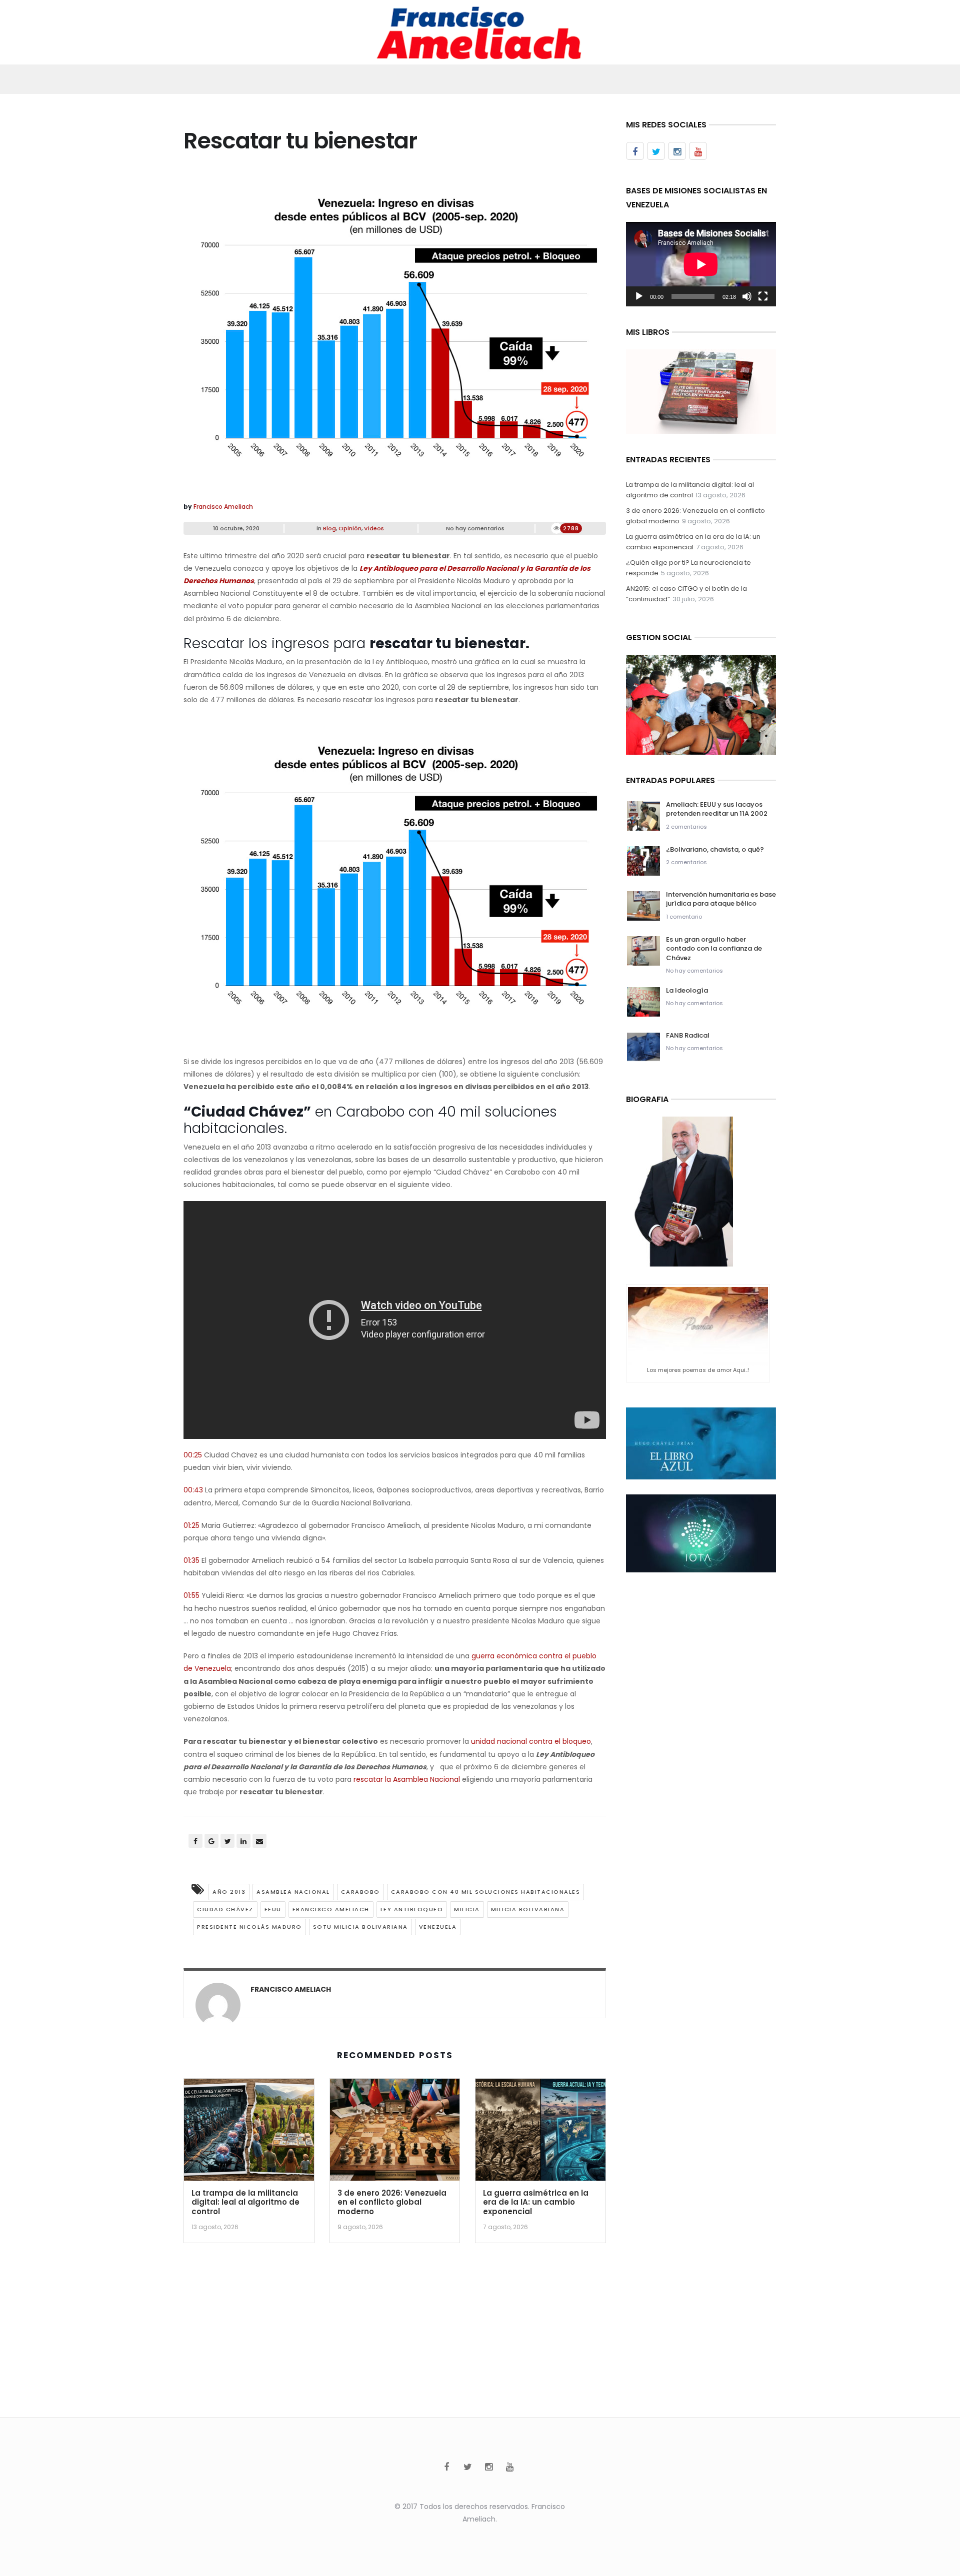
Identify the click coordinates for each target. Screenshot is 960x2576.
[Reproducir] (639, 296)
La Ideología (687, 990)
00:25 (193, 1455)
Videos (374, 528)
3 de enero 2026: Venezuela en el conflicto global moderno (392, 2202)
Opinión (350, 528)
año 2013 (229, 1892)
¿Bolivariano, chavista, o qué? (715, 849)
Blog (329, 528)
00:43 (193, 1490)
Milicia (467, 1909)
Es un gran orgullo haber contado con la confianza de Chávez (714, 948)
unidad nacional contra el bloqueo (531, 1741)
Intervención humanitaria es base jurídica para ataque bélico (721, 899)
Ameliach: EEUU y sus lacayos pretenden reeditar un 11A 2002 (717, 809)
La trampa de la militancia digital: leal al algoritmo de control (245, 2202)
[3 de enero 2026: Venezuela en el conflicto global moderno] (395, 2133)
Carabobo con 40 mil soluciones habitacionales (486, 1892)
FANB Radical (688, 1035)
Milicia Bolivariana (528, 1909)
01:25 (191, 1525)
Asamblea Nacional (293, 1892)
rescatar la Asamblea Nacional (407, 1779)
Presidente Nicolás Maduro (249, 1927)
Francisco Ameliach (223, 507)
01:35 (191, 1560)
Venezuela (438, 1927)
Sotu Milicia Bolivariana (360, 1927)
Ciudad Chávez (225, 1909)
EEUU (273, 1909)
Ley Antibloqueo (412, 1909)
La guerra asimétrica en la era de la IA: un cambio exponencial (536, 2202)
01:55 (191, 1595)
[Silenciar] (747, 296)
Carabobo (360, 1892)
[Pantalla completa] (763, 296)
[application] (701, 264)
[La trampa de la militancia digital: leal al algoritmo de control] (249, 2133)
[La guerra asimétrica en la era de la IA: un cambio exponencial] (540, 2133)
